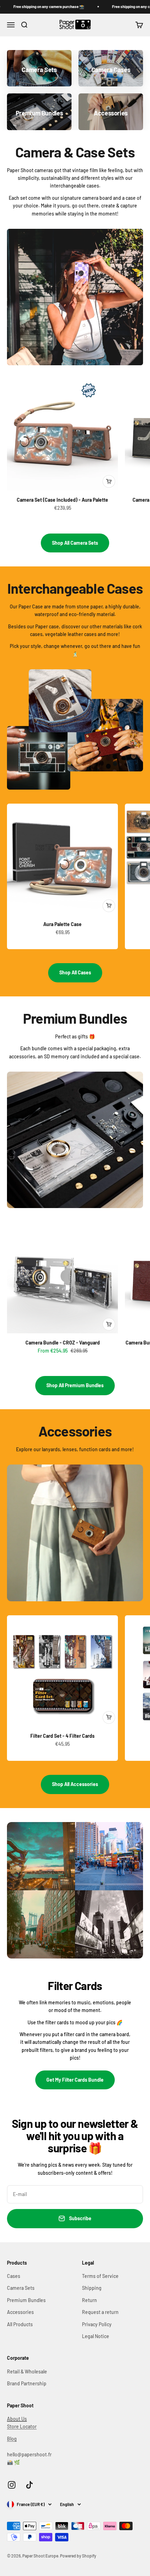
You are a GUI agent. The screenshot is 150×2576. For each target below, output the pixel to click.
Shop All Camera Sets (75, 543)
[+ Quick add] (109, 481)
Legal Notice (96, 2336)
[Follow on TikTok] (29, 2485)
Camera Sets (21, 2288)
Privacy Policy (97, 2324)
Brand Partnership (27, 2383)
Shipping (92, 2288)
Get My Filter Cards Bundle (75, 2080)
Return (89, 2300)
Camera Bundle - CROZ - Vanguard (63, 1343)
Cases (14, 2276)
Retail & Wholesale (27, 2372)
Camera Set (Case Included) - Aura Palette (62, 500)
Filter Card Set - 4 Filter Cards (62, 1736)
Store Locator (22, 2426)
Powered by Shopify (78, 2556)
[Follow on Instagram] (12, 2485)
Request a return (100, 2312)
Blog (12, 2439)
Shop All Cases (75, 972)
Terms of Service (100, 2276)
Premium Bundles (26, 2300)
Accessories (20, 2312)
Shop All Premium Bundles (75, 1385)
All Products (20, 2324)
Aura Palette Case (62, 924)
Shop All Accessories (75, 1784)
